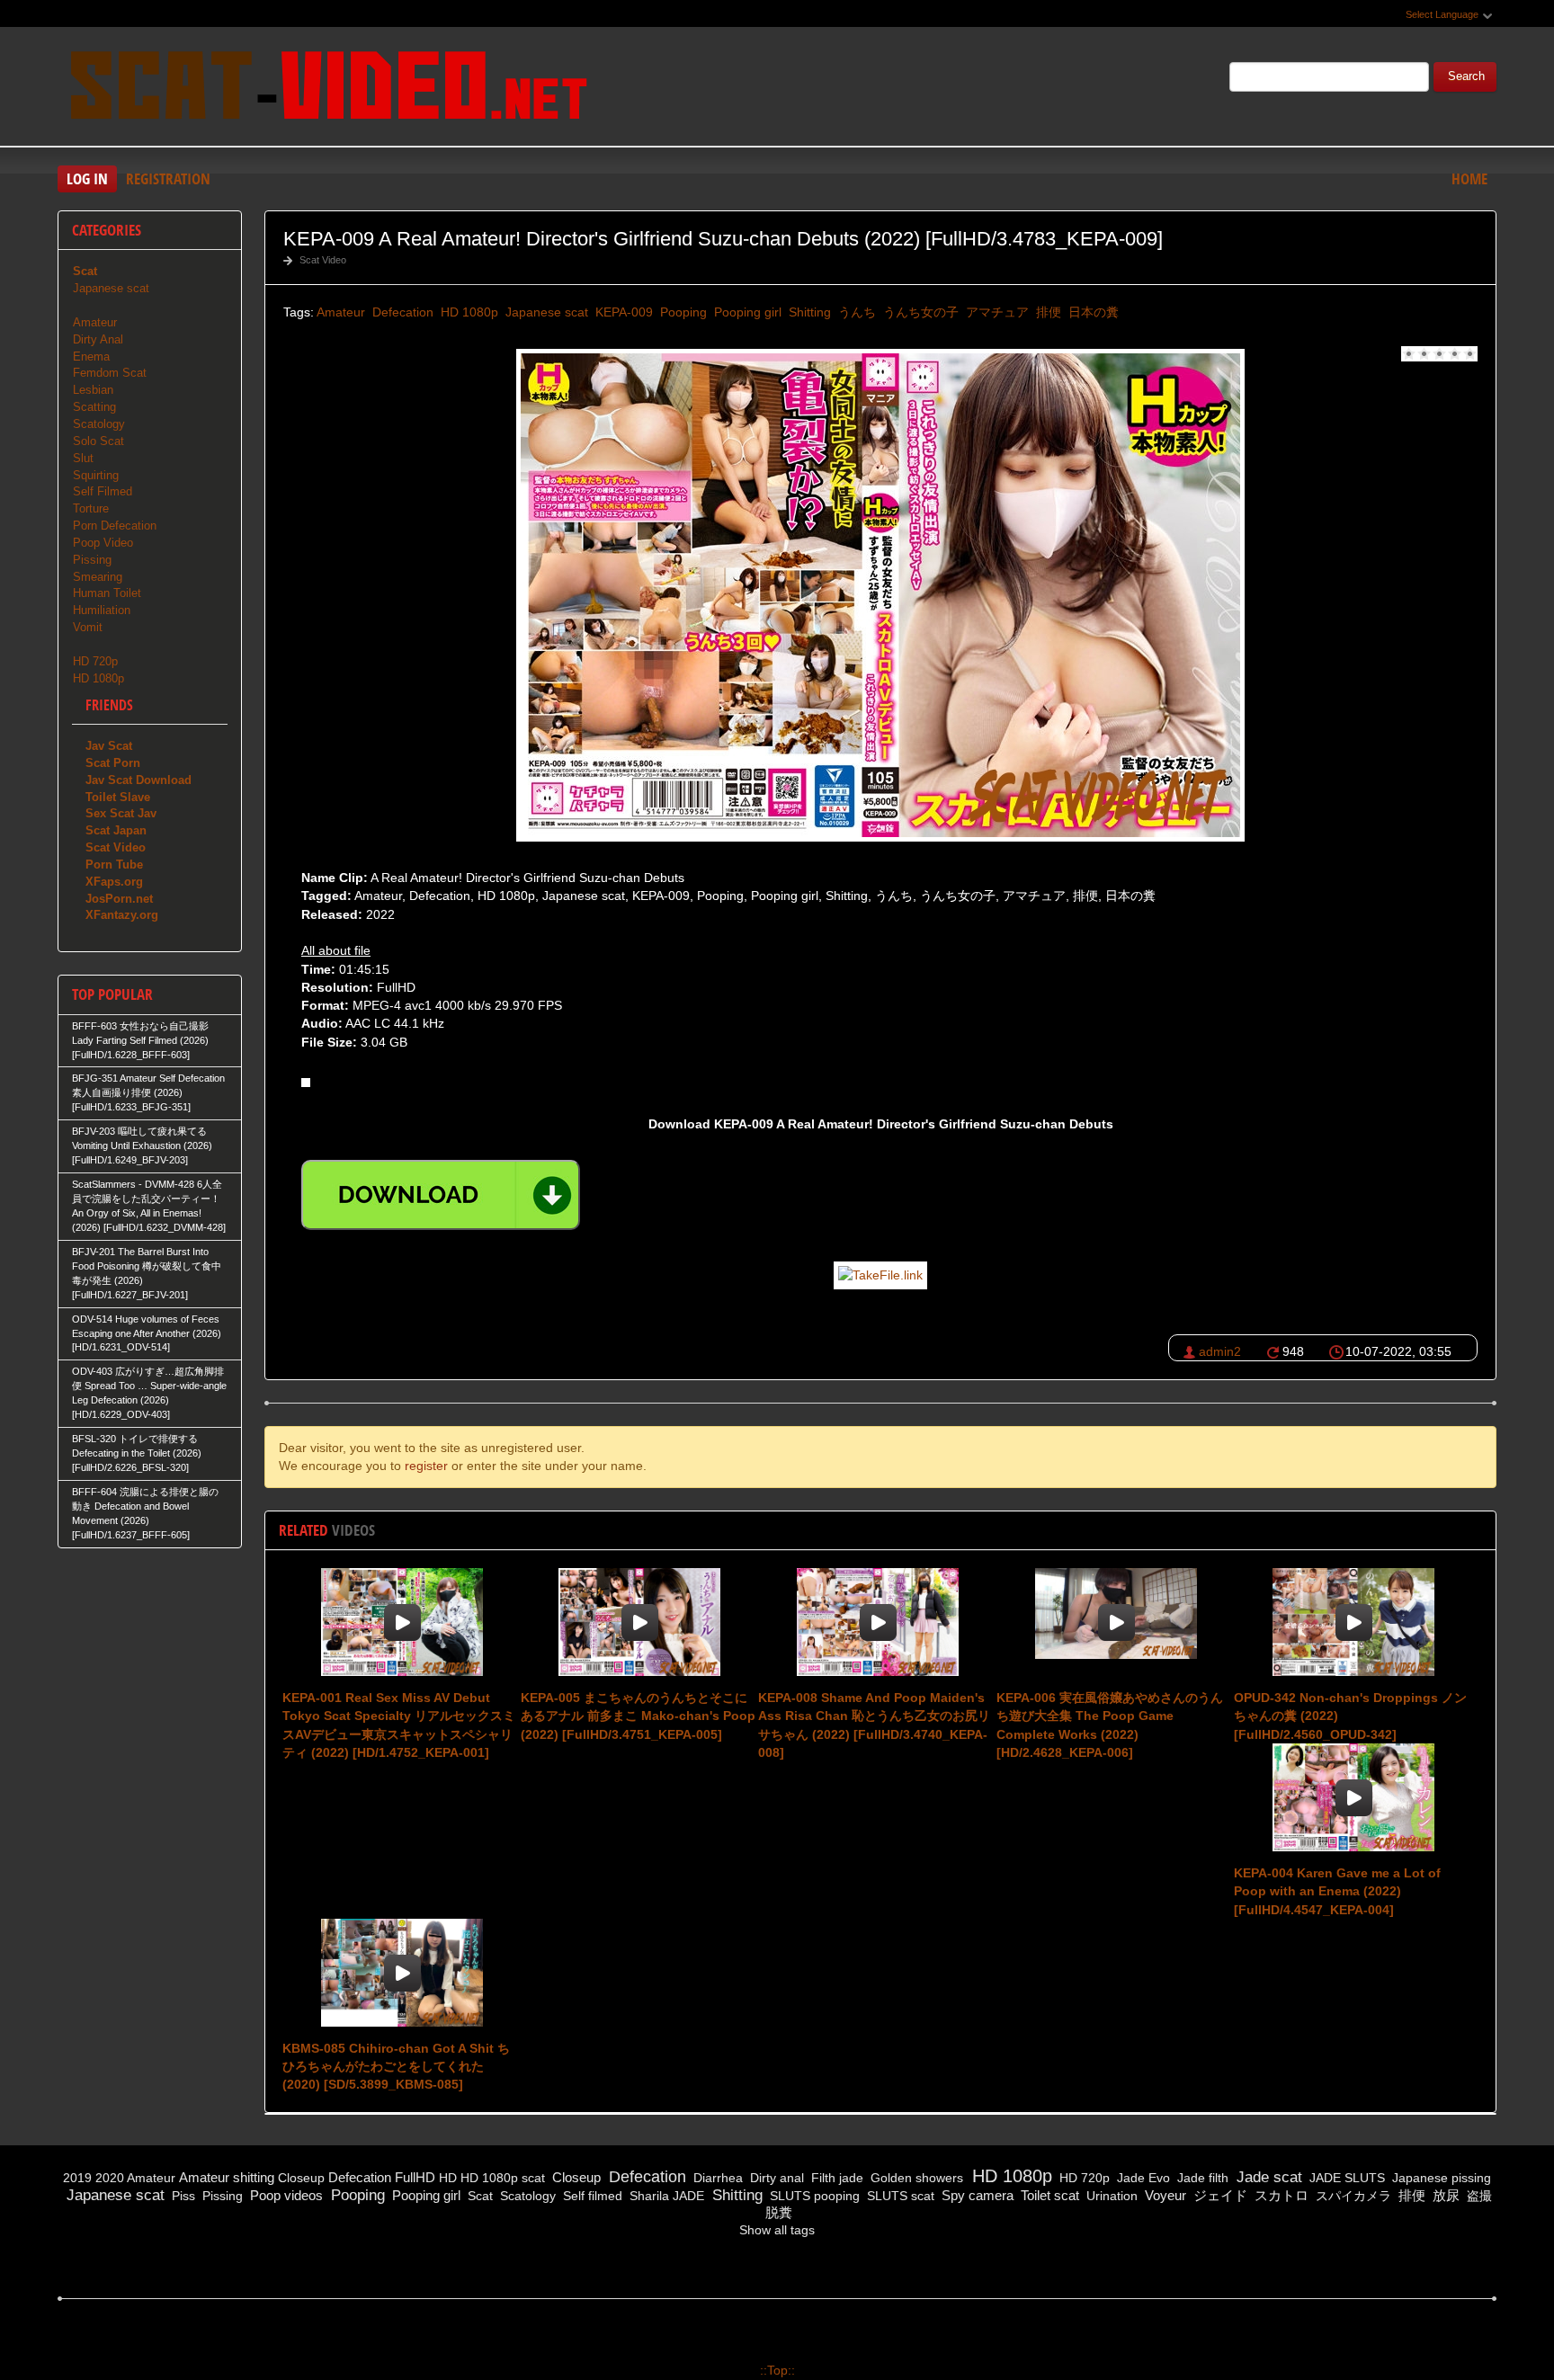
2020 (110, 2178)
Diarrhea (716, 2178)
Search (1466, 76)
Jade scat (1267, 2177)
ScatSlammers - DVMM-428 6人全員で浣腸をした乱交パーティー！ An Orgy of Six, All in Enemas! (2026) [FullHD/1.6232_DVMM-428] (149, 1206)
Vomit (88, 627)
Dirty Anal (98, 339)
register (426, 1466)
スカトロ (1280, 2195)
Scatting (94, 407)
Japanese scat (545, 312)
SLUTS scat (899, 2196)
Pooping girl (746, 312)
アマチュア (996, 312)
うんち (855, 312)
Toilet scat (1048, 2195)
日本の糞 (1092, 312)
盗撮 (1478, 2196)
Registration (168, 178)
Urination (1110, 2196)
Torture (91, 508)
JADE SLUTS (1345, 2178)
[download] (441, 1195)
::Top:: (777, 2370)
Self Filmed (103, 491)
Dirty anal (775, 2178)
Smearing (98, 577)
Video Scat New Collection (327, 89)
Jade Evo (1142, 2178)
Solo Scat (98, 441)
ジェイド (1219, 2195)
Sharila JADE (665, 2196)
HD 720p (95, 661)
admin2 (1220, 1351)
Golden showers (915, 2178)
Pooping (682, 312)
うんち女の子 (919, 312)
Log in (87, 178)
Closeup (301, 2178)
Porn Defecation (115, 526)
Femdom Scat (110, 373)
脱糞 (777, 2212)
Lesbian (93, 390)
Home (1469, 178)
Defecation (401, 312)
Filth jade (835, 2178)
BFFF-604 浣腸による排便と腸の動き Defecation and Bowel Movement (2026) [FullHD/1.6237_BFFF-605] (145, 1513)
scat (533, 2178)
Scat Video (323, 260)
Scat (478, 2196)
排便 (1047, 312)
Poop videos (285, 2195)
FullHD (415, 2177)
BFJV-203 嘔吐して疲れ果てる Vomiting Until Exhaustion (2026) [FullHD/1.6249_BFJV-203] (142, 1145)
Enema (91, 357)
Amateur (341, 312)
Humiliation (102, 610)
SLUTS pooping (813, 2196)
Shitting (808, 312)
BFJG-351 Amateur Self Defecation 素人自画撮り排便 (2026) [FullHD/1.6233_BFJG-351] (148, 1092)
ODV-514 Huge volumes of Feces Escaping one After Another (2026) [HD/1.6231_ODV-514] (147, 1333)
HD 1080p (468, 312)
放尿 (1444, 2195)
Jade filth (1201, 2178)
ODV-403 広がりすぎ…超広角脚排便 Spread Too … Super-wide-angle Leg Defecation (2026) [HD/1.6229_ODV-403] (149, 1393)
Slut (83, 458)
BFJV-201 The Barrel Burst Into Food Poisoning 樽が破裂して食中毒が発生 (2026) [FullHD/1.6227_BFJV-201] (147, 1273)
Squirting (96, 475)
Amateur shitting (227, 2177)
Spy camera (976, 2195)
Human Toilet (107, 593)
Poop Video (103, 543)
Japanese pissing (1440, 2178)
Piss (182, 2196)
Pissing (92, 560)
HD (448, 2178)
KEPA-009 (622, 312)
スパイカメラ (1352, 2196)
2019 (77, 2178)
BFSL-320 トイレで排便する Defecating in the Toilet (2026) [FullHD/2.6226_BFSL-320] (137, 1453)
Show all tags (777, 2230)
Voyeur (1164, 2195)
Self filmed (591, 2196)
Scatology (99, 424)
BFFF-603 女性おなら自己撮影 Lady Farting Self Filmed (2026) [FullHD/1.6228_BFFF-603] (140, 1040)
